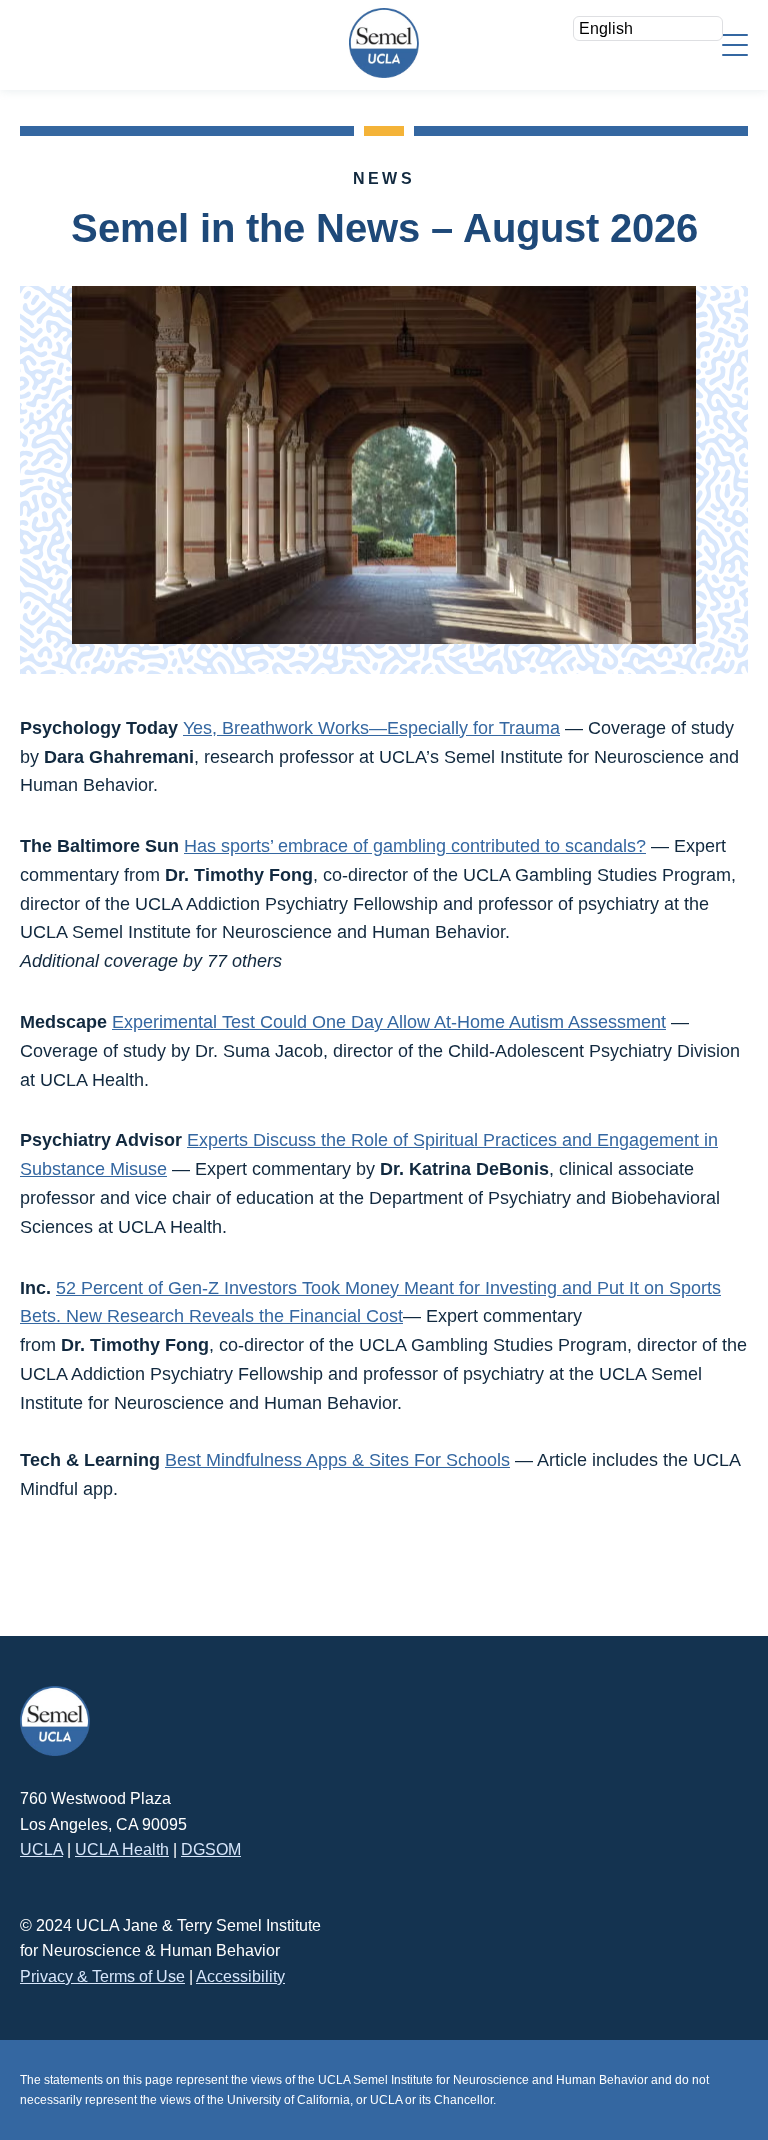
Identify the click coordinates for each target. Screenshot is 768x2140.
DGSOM (211, 1849)
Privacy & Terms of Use (102, 1976)
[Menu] (735, 43)
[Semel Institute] (384, 43)
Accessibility (240, 1976)
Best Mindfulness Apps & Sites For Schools (337, 1460)
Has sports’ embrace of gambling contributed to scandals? (415, 846)
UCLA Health (122, 1849)
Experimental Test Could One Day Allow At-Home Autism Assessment (389, 1022)
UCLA (41, 1849)
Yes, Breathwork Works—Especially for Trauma (371, 728)
